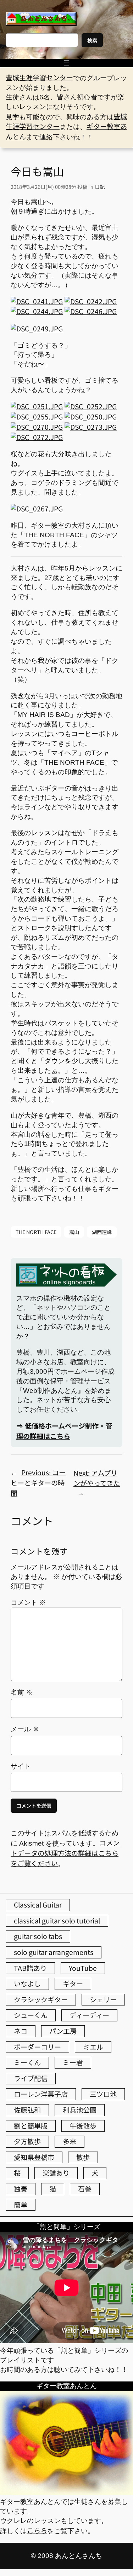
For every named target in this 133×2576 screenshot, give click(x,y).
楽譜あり (56, 2173)
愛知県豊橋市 (34, 2157)
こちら (37, 2530)
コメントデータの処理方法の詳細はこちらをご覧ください (65, 1853)
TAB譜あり (30, 1968)
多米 (70, 2141)
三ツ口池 (103, 2094)
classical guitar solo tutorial (57, 1921)
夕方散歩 (27, 2141)
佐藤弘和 (27, 2110)
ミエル (93, 2047)
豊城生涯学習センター (39, 77)
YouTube (83, 1968)
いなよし (27, 1984)
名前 (22, 1692)
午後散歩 (83, 2126)
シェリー (103, 1999)
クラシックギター (41, 1999)
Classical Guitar (38, 1905)
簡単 (21, 2205)
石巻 (85, 2189)
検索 (92, 40)
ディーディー (89, 2015)
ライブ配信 (31, 2078)
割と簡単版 (31, 2126)
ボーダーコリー (37, 2047)
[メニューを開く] (67, 63)
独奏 (21, 2189)
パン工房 (63, 2031)
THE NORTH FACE (36, 1232)
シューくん (31, 2015)
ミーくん (27, 2062)
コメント (28, 1602)
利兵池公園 (80, 2110)
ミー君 (73, 2062)
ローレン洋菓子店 (41, 2094)
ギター (73, 1984)
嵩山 (74, 1232)
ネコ (21, 2031)
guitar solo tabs (38, 1936)
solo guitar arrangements (54, 1952)
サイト (21, 1766)
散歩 (83, 2157)
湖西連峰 (102, 1232)
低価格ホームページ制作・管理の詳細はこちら (64, 1431)
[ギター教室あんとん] (66, 2492)
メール (25, 1729)
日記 (100, 187)
